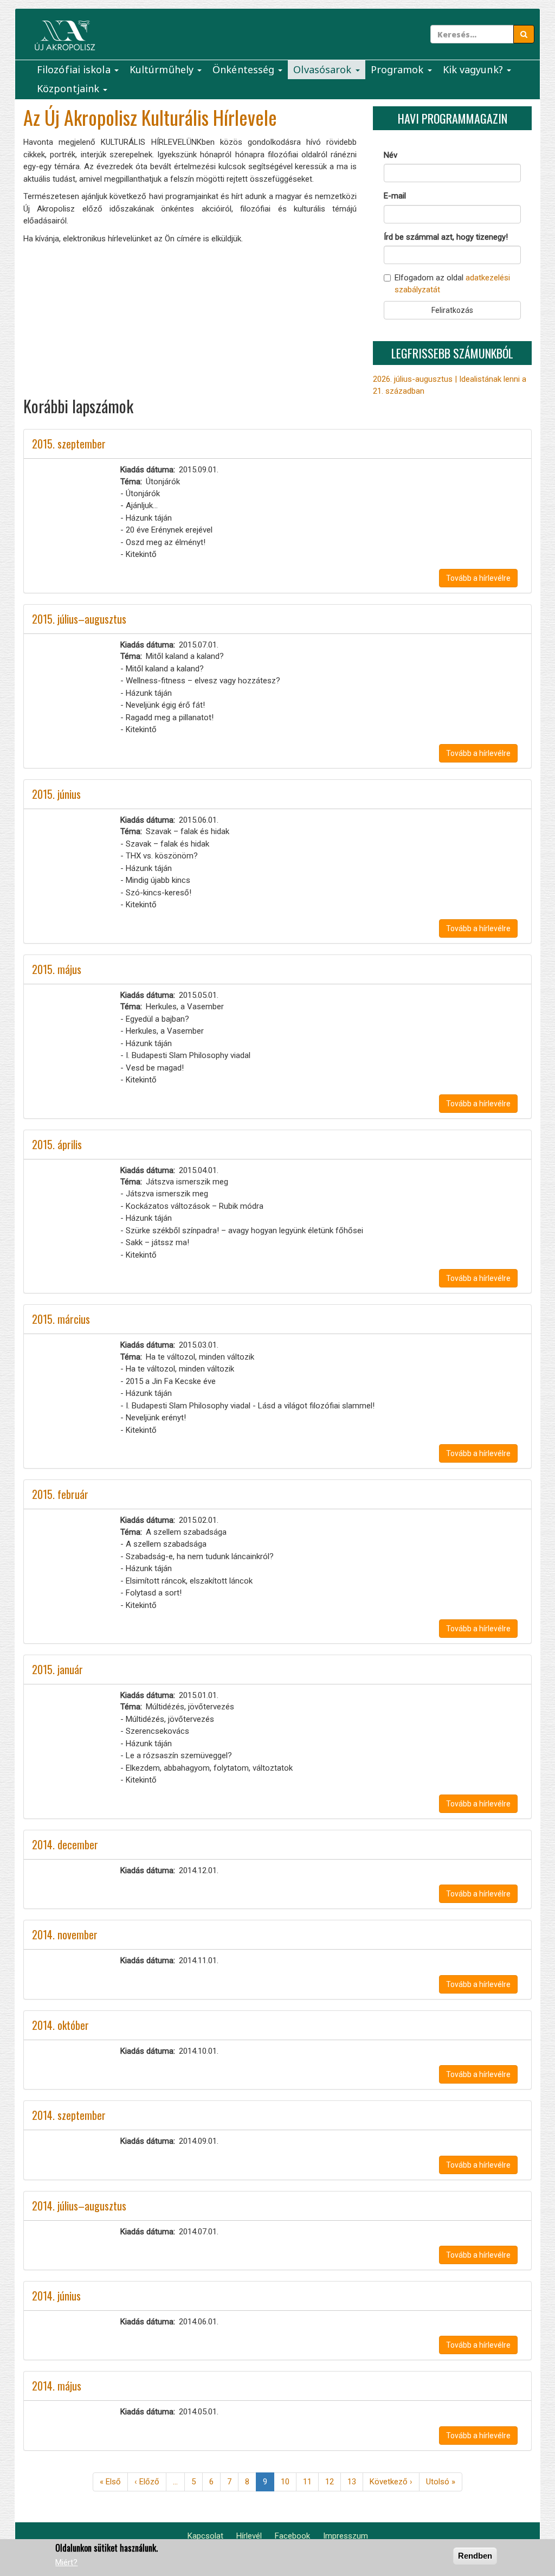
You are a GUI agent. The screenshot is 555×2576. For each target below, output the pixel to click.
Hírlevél (249, 2536)
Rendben (475, 2556)
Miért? (66, 2562)
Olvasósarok (324, 69)
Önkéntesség (245, 69)
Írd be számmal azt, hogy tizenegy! (446, 237)
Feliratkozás (452, 310)
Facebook (292, 2536)
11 (311, 2482)
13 (355, 2482)
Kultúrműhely (163, 69)
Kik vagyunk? (474, 69)
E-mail (395, 196)
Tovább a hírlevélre (478, 578)
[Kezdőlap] (65, 36)
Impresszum (346, 2536)
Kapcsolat (205, 2536)
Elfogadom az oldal (452, 283)
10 (289, 2482)
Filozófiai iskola (75, 69)
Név (391, 155)
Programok (399, 69)
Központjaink (69, 88)
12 (333, 2482)
